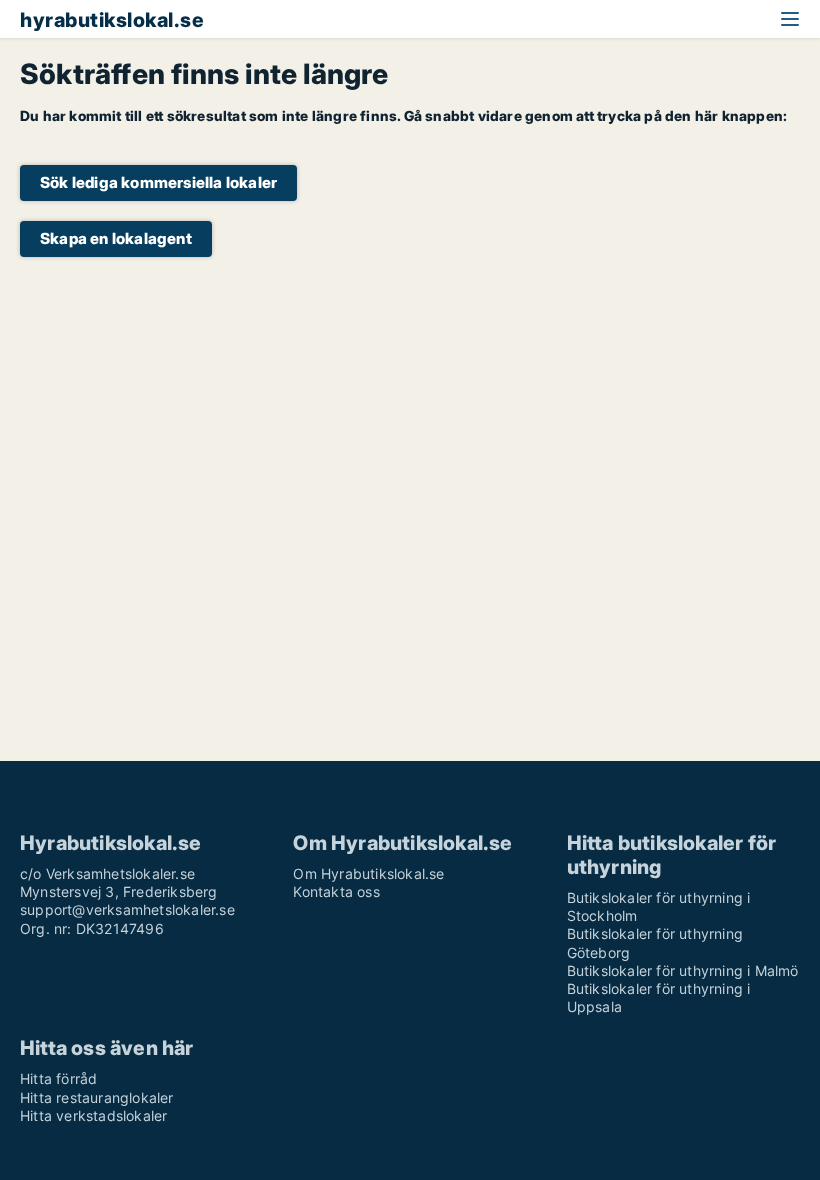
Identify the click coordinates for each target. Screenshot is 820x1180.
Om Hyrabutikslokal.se (368, 873)
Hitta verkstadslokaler (93, 1115)
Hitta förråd (58, 1078)
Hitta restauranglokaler (97, 1097)
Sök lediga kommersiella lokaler (158, 182)
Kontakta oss (336, 891)
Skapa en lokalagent (116, 238)
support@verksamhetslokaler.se (127, 909)
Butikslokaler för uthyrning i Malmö (683, 970)
